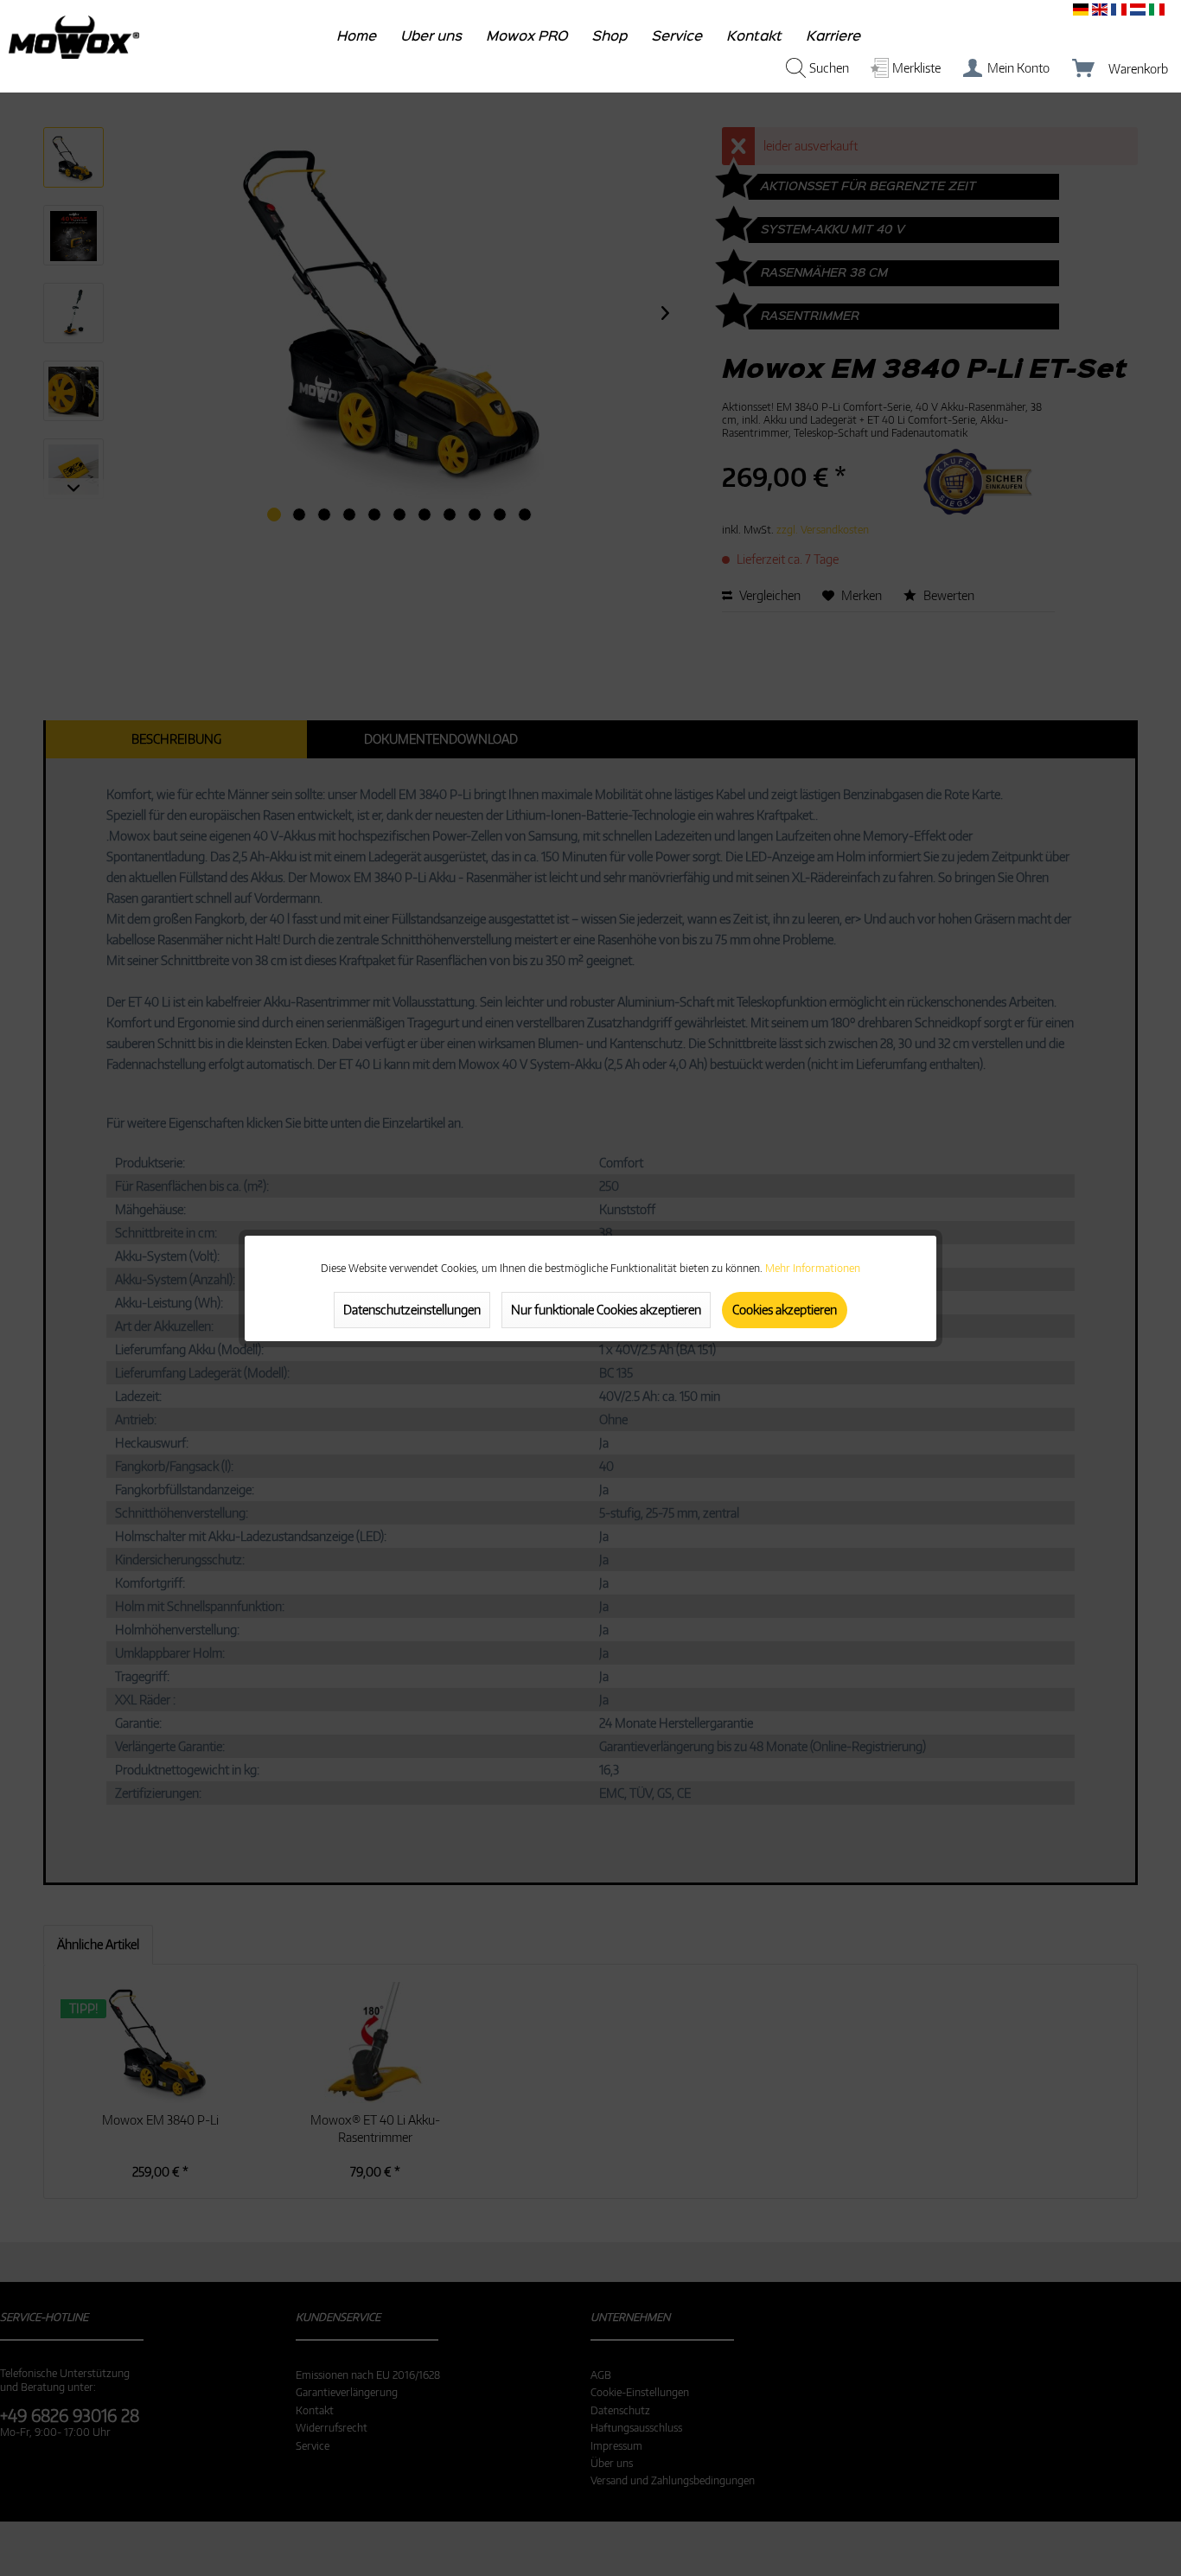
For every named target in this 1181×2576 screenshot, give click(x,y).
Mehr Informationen (813, 1268)
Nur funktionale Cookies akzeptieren (606, 1310)
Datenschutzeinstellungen (412, 1310)
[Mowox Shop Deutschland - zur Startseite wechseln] (74, 37)
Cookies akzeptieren (785, 1310)
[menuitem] (357, 41)
